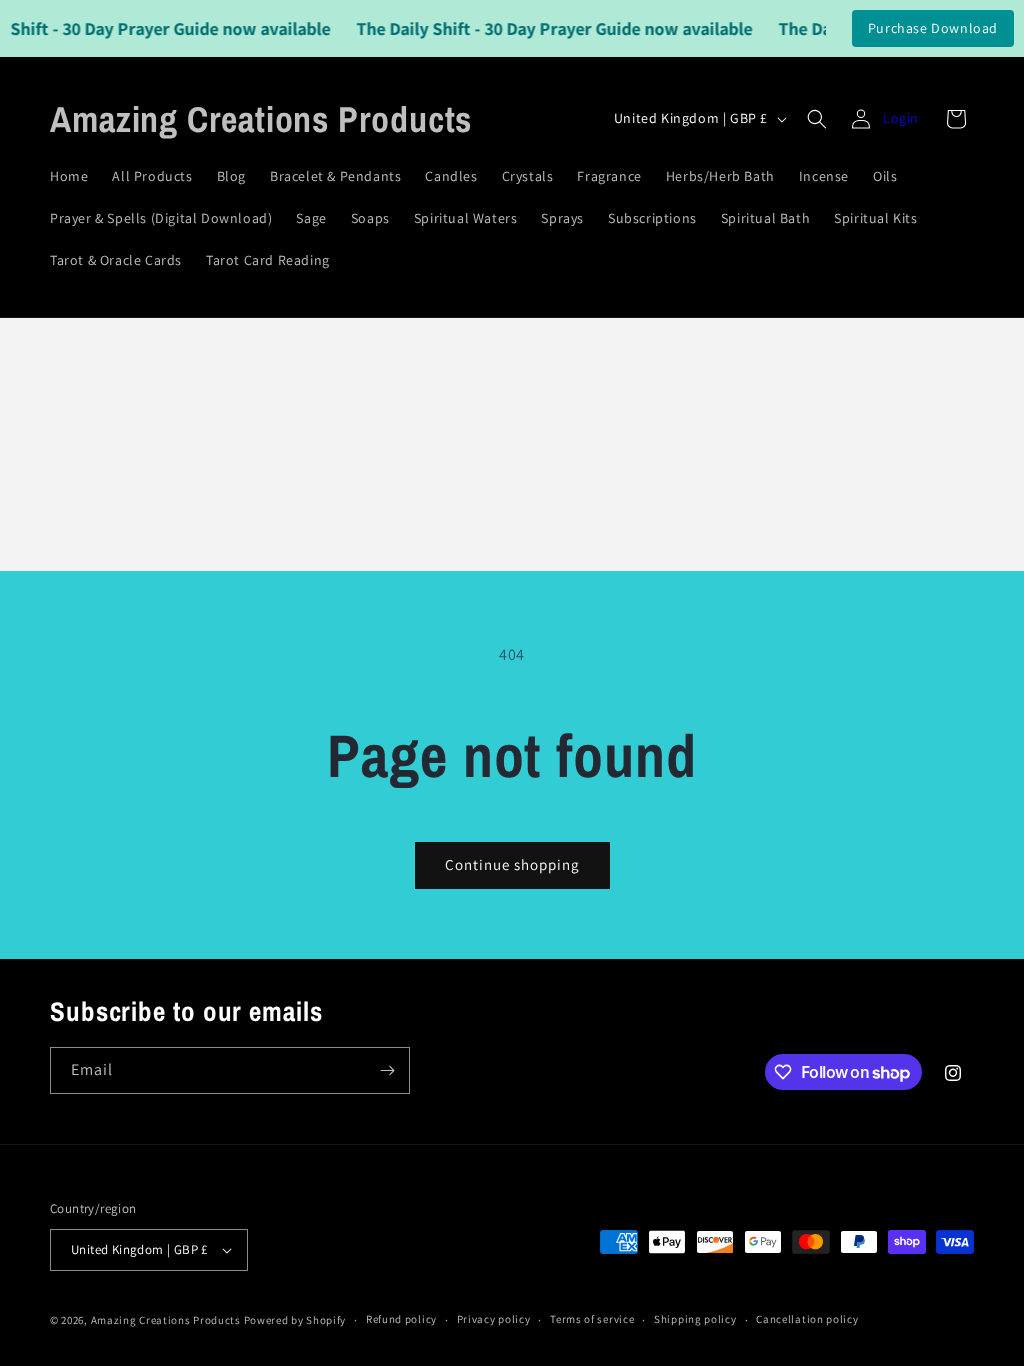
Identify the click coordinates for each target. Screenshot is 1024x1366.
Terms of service (592, 1319)
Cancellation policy (807, 1319)
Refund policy (401, 1319)
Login (901, 118)
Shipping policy (695, 1319)
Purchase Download (933, 28)
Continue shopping (512, 864)
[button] (817, 119)
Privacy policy (494, 1319)
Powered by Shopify (295, 1320)
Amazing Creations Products (167, 1320)
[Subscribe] (387, 1070)
